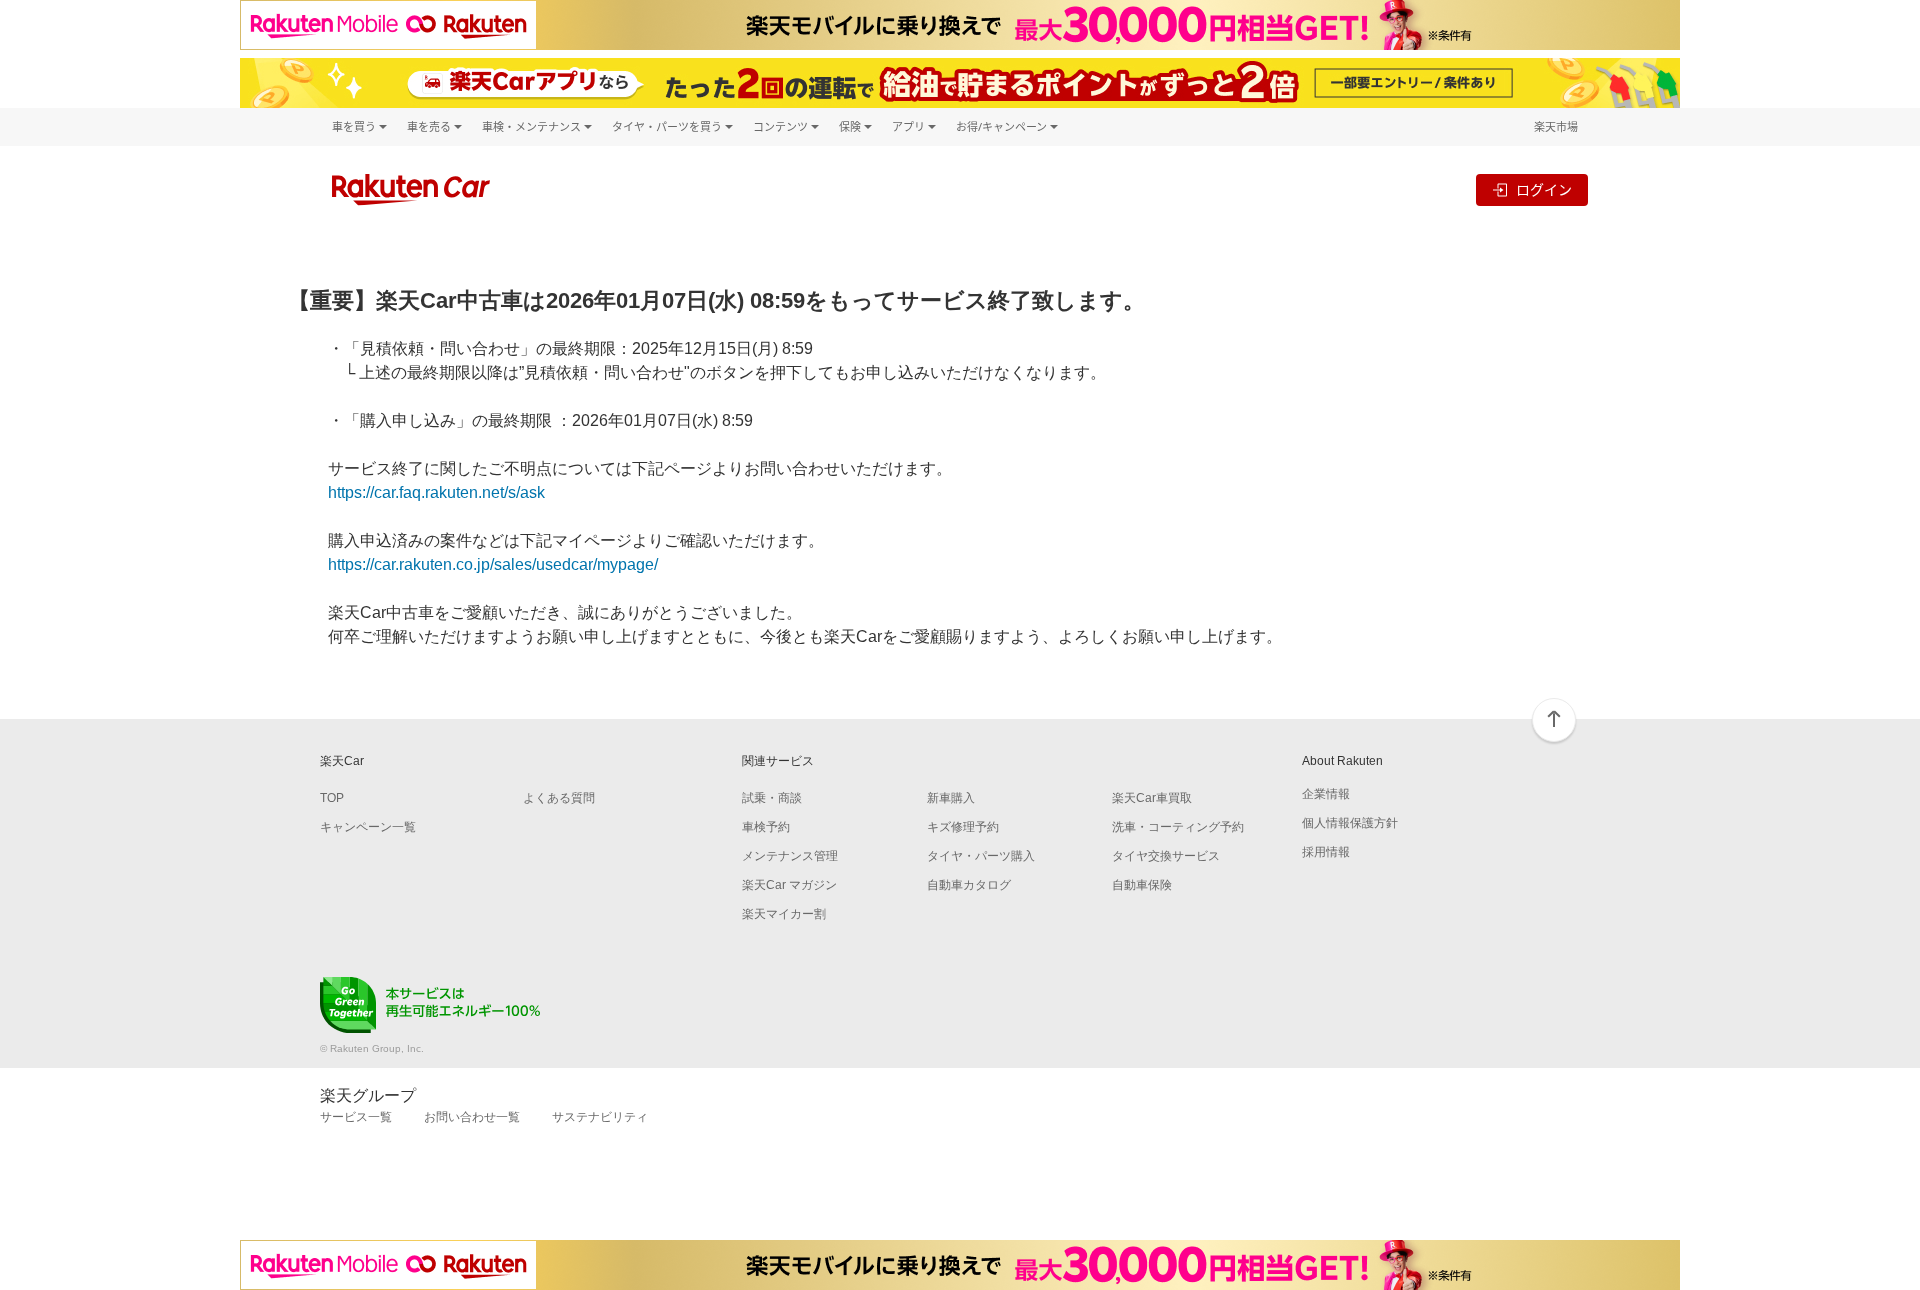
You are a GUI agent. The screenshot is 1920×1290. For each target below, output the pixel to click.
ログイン (1544, 189)
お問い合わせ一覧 (472, 1117)
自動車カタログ (969, 885)
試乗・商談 (772, 798)
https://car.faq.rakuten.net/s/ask (436, 492)
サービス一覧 (356, 1117)
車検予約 (766, 827)
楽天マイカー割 (784, 914)
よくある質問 (559, 798)
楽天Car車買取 (1152, 798)
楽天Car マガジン (789, 885)
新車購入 (951, 798)
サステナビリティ (600, 1117)
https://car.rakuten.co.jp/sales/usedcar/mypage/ (493, 564)
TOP (332, 798)
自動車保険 (1142, 885)
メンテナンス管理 (790, 856)
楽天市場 (1556, 126)
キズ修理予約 (963, 827)
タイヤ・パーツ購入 (981, 856)
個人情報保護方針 (1350, 823)
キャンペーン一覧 (368, 827)
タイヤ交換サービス (1166, 856)
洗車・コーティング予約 (1178, 827)
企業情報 (1326, 794)
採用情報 (1326, 852)
